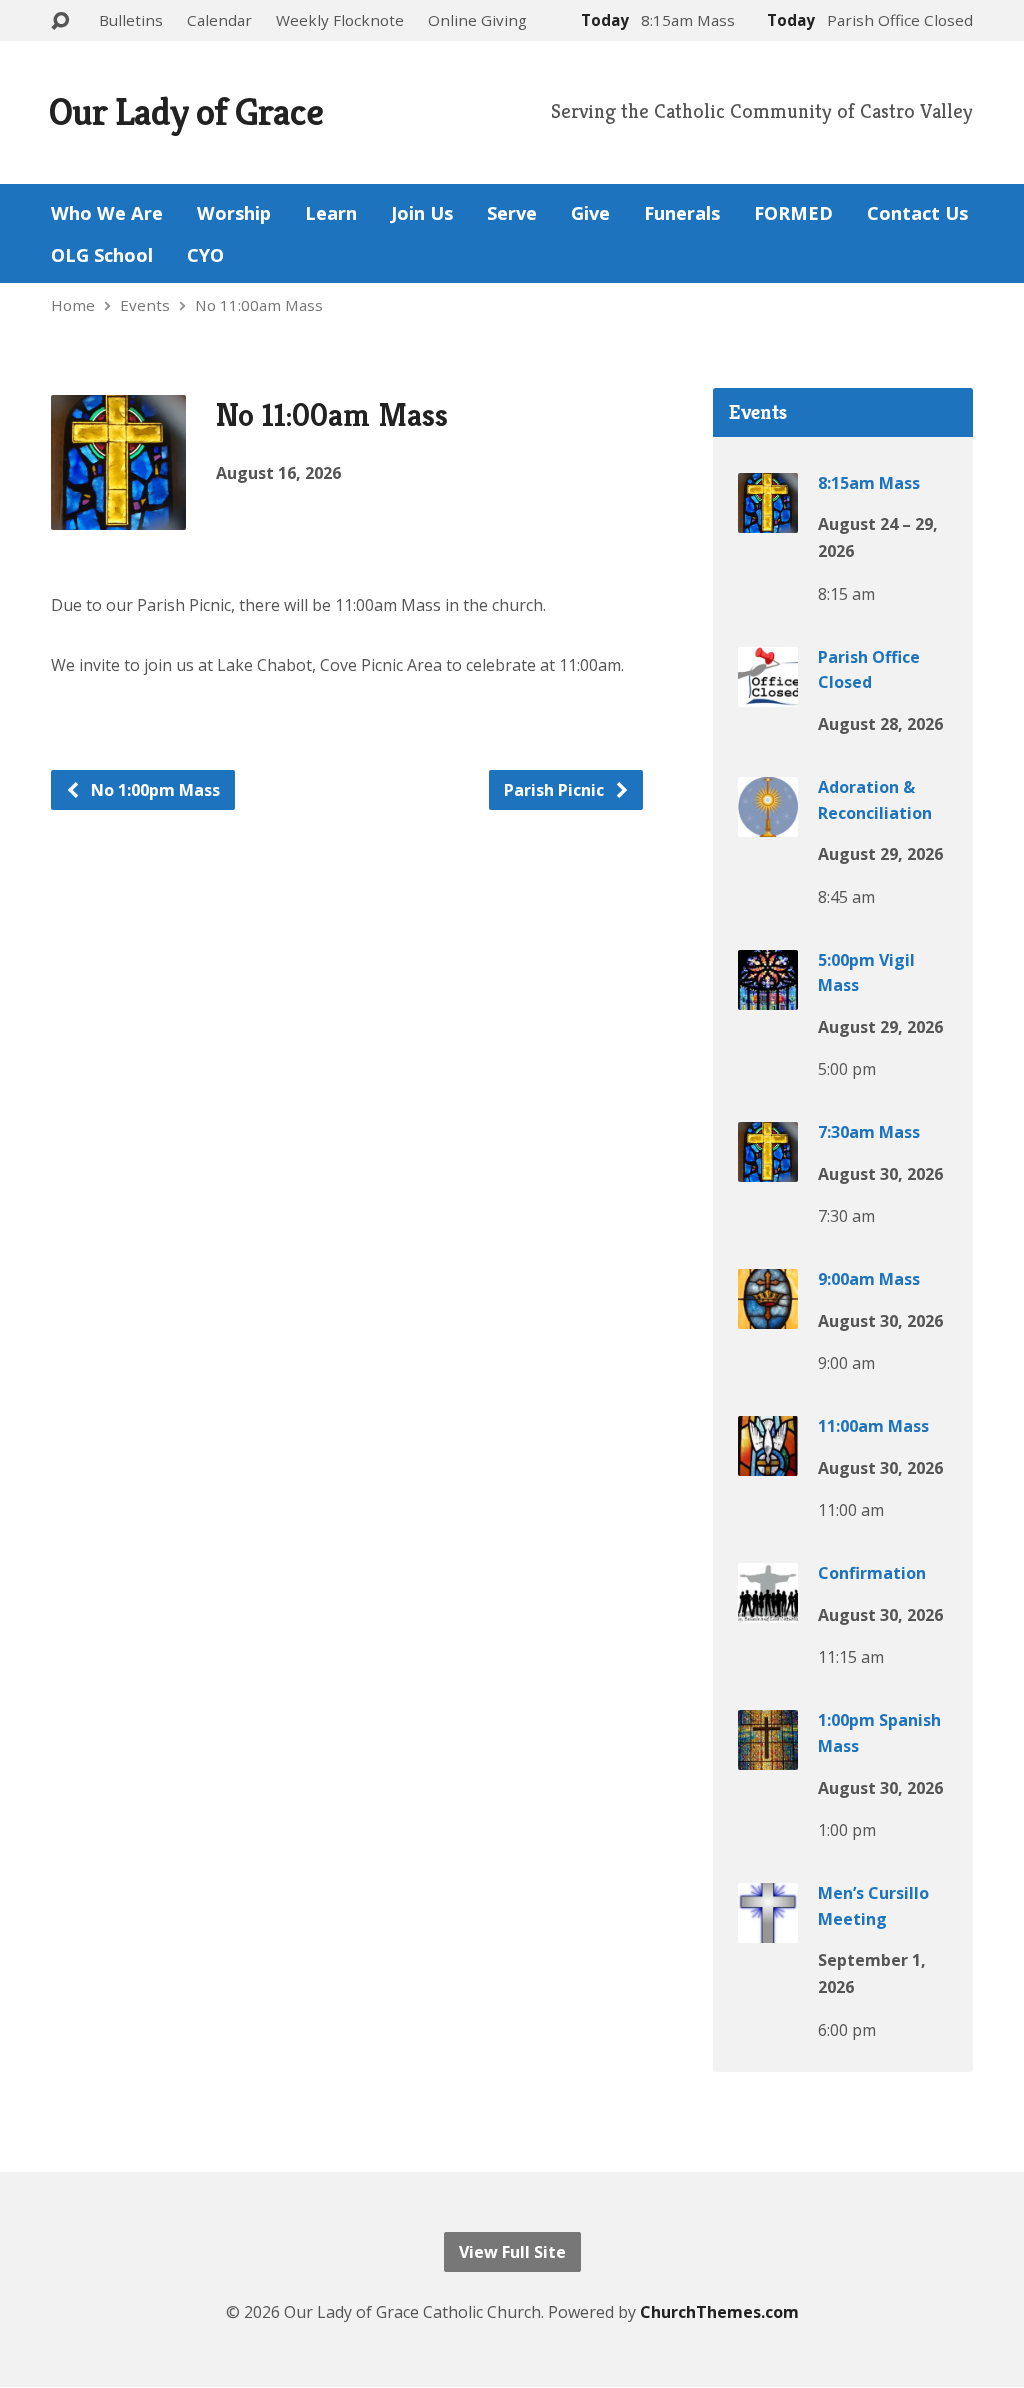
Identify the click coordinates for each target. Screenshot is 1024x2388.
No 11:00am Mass (259, 305)
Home (73, 305)
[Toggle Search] (60, 21)
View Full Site (512, 2252)
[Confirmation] (768, 1609)
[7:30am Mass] (768, 1168)
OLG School (102, 255)
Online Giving (477, 20)
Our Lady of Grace (186, 111)
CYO (205, 255)
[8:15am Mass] (768, 518)
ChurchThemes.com (719, 2312)
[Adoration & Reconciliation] (768, 823)
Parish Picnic (556, 790)
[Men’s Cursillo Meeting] (768, 1929)
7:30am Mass (869, 1132)
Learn (331, 213)
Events (145, 305)
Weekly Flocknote (340, 20)
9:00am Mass (869, 1279)
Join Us (422, 213)
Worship (234, 213)
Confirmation (872, 1573)
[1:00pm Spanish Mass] (768, 1756)
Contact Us (917, 213)
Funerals (682, 213)
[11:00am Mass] (768, 1462)
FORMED (793, 213)
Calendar (219, 20)
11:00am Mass (873, 1426)
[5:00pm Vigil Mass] (768, 996)
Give (590, 213)
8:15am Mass (869, 483)
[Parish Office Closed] (768, 693)
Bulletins (131, 20)
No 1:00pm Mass (153, 790)
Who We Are (107, 213)
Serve (512, 213)
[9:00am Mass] (768, 1315)
